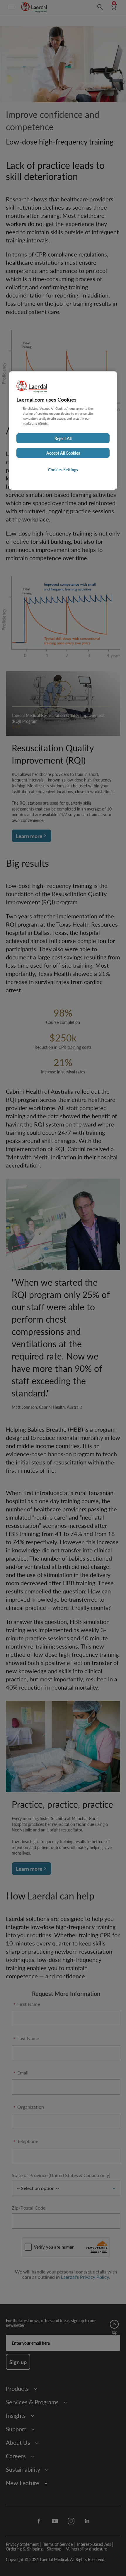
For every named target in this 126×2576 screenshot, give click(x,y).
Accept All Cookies (63, 453)
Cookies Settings (63, 470)
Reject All (63, 438)
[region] (63, 431)
